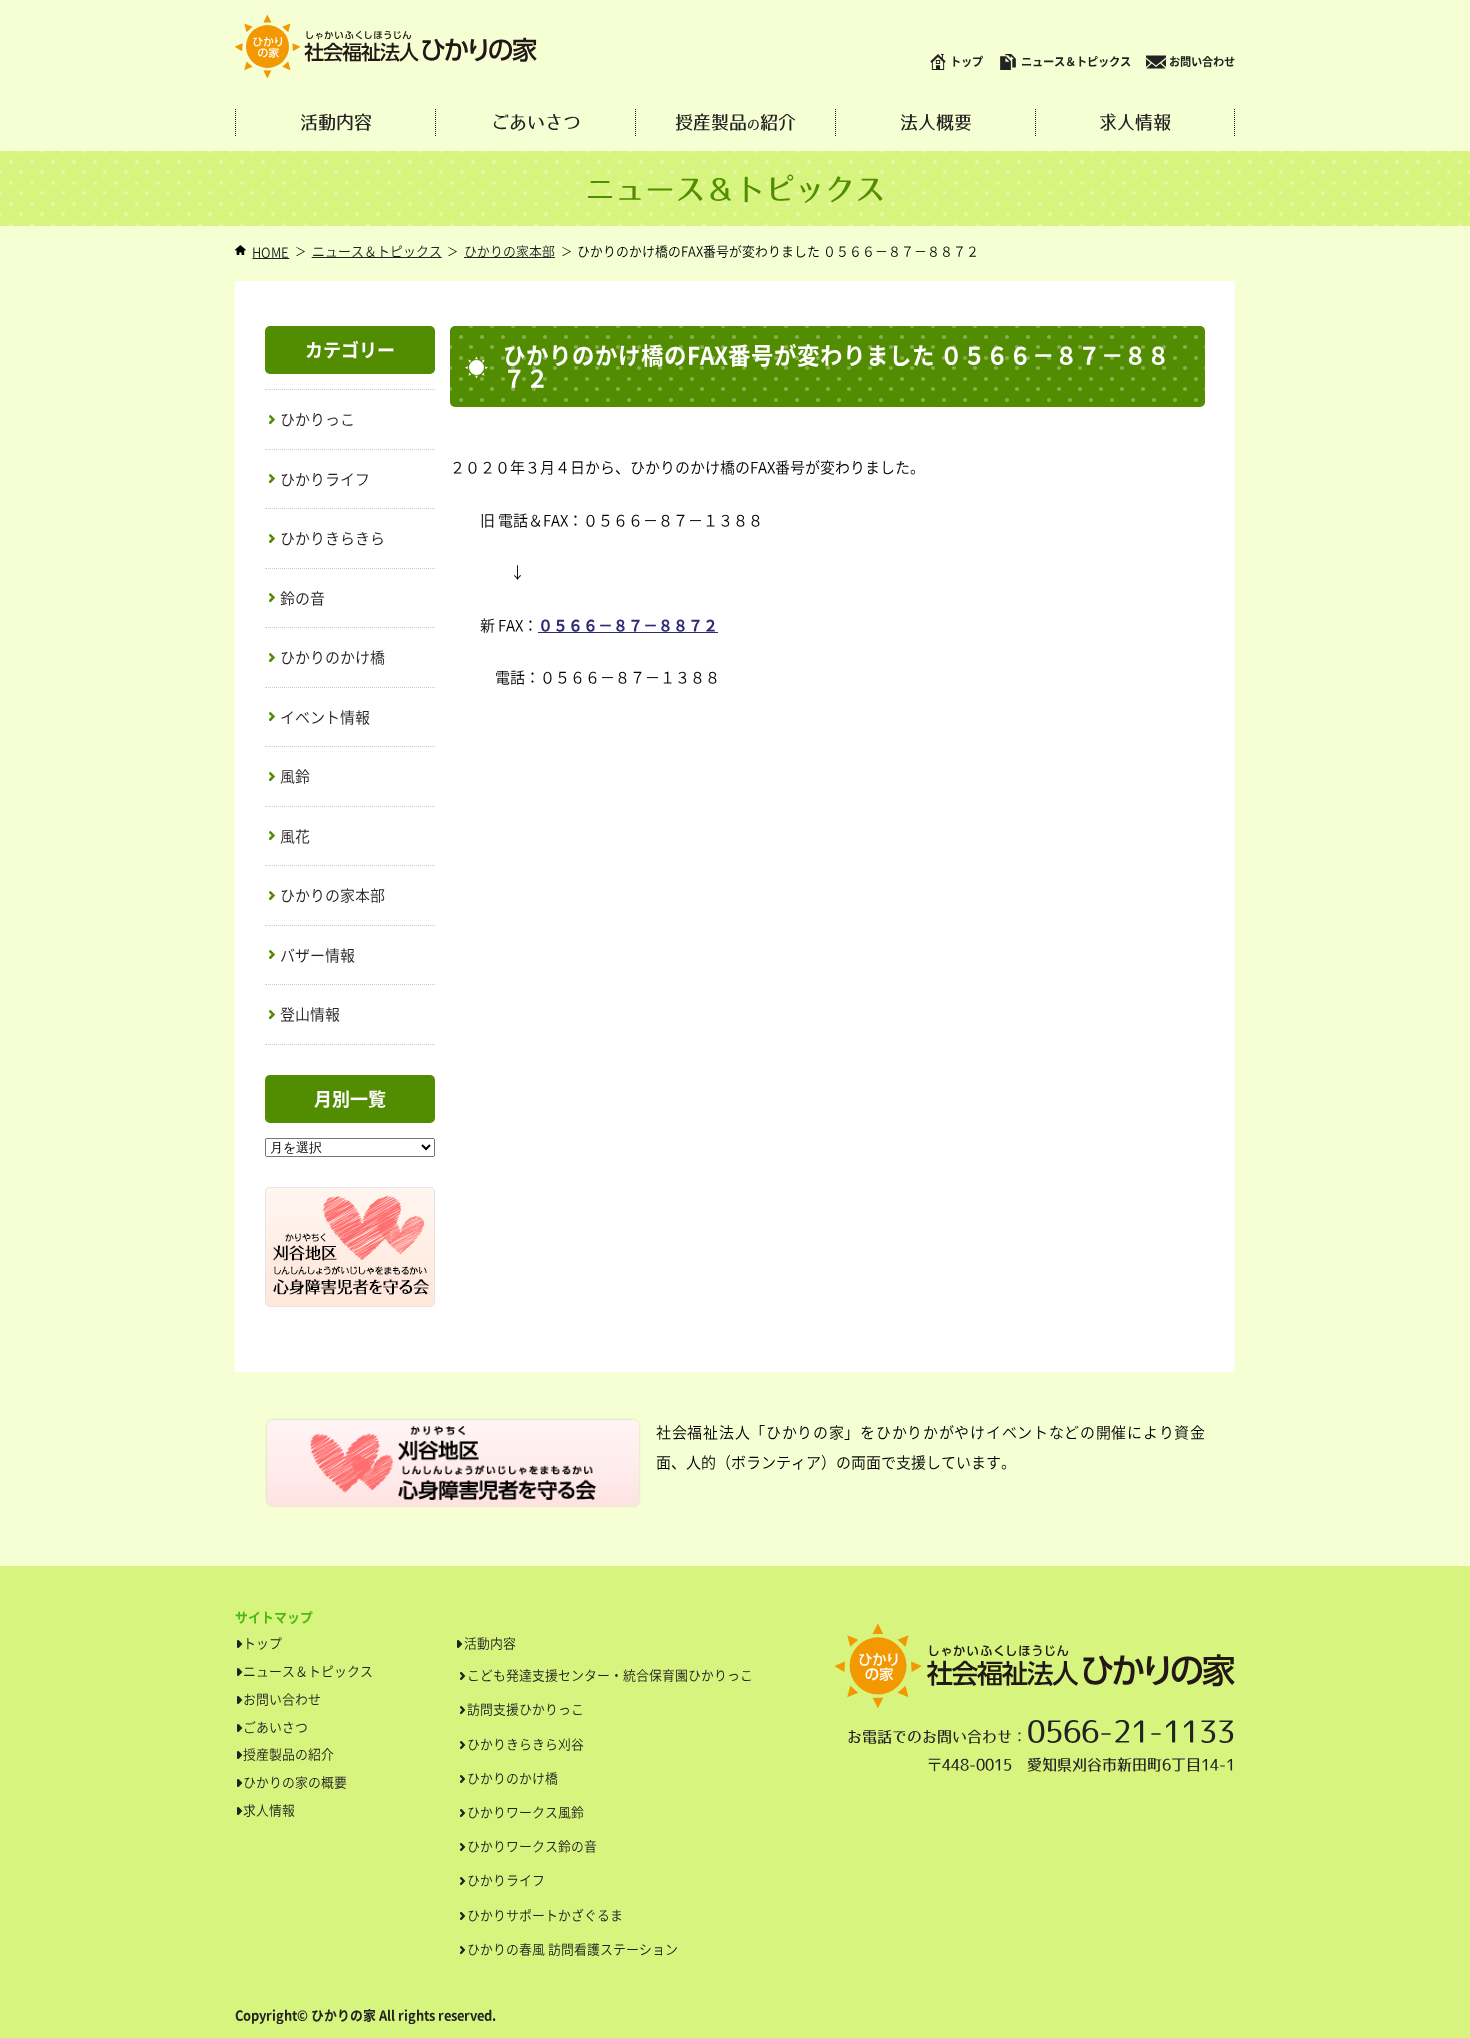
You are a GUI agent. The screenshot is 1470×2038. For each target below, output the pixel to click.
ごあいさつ (536, 123)
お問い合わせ (1202, 61)
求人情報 (1135, 123)
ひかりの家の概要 (295, 1781)
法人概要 (936, 123)
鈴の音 (302, 598)
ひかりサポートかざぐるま (545, 1914)
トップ (966, 61)
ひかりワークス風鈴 (525, 1811)
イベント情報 (325, 717)
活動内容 (336, 123)
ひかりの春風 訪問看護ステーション (572, 1948)
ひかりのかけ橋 (332, 657)
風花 (295, 836)
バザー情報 (317, 955)
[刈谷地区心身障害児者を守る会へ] (350, 1198)
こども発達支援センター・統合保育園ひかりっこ (610, 1674)
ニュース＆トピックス (1076, 61)
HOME (270, 251)
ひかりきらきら (332, 538)
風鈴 (295, 776)
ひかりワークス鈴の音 (532, 1845)
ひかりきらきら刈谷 (525, 1743)
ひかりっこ (317, 419)
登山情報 (310, 1014)
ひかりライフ (325, 479)
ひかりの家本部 (509, 250)
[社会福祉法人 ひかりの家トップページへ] (386, 47)
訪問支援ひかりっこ (525, 1708)
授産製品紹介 (735, 123)
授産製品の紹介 (288, 1753)
